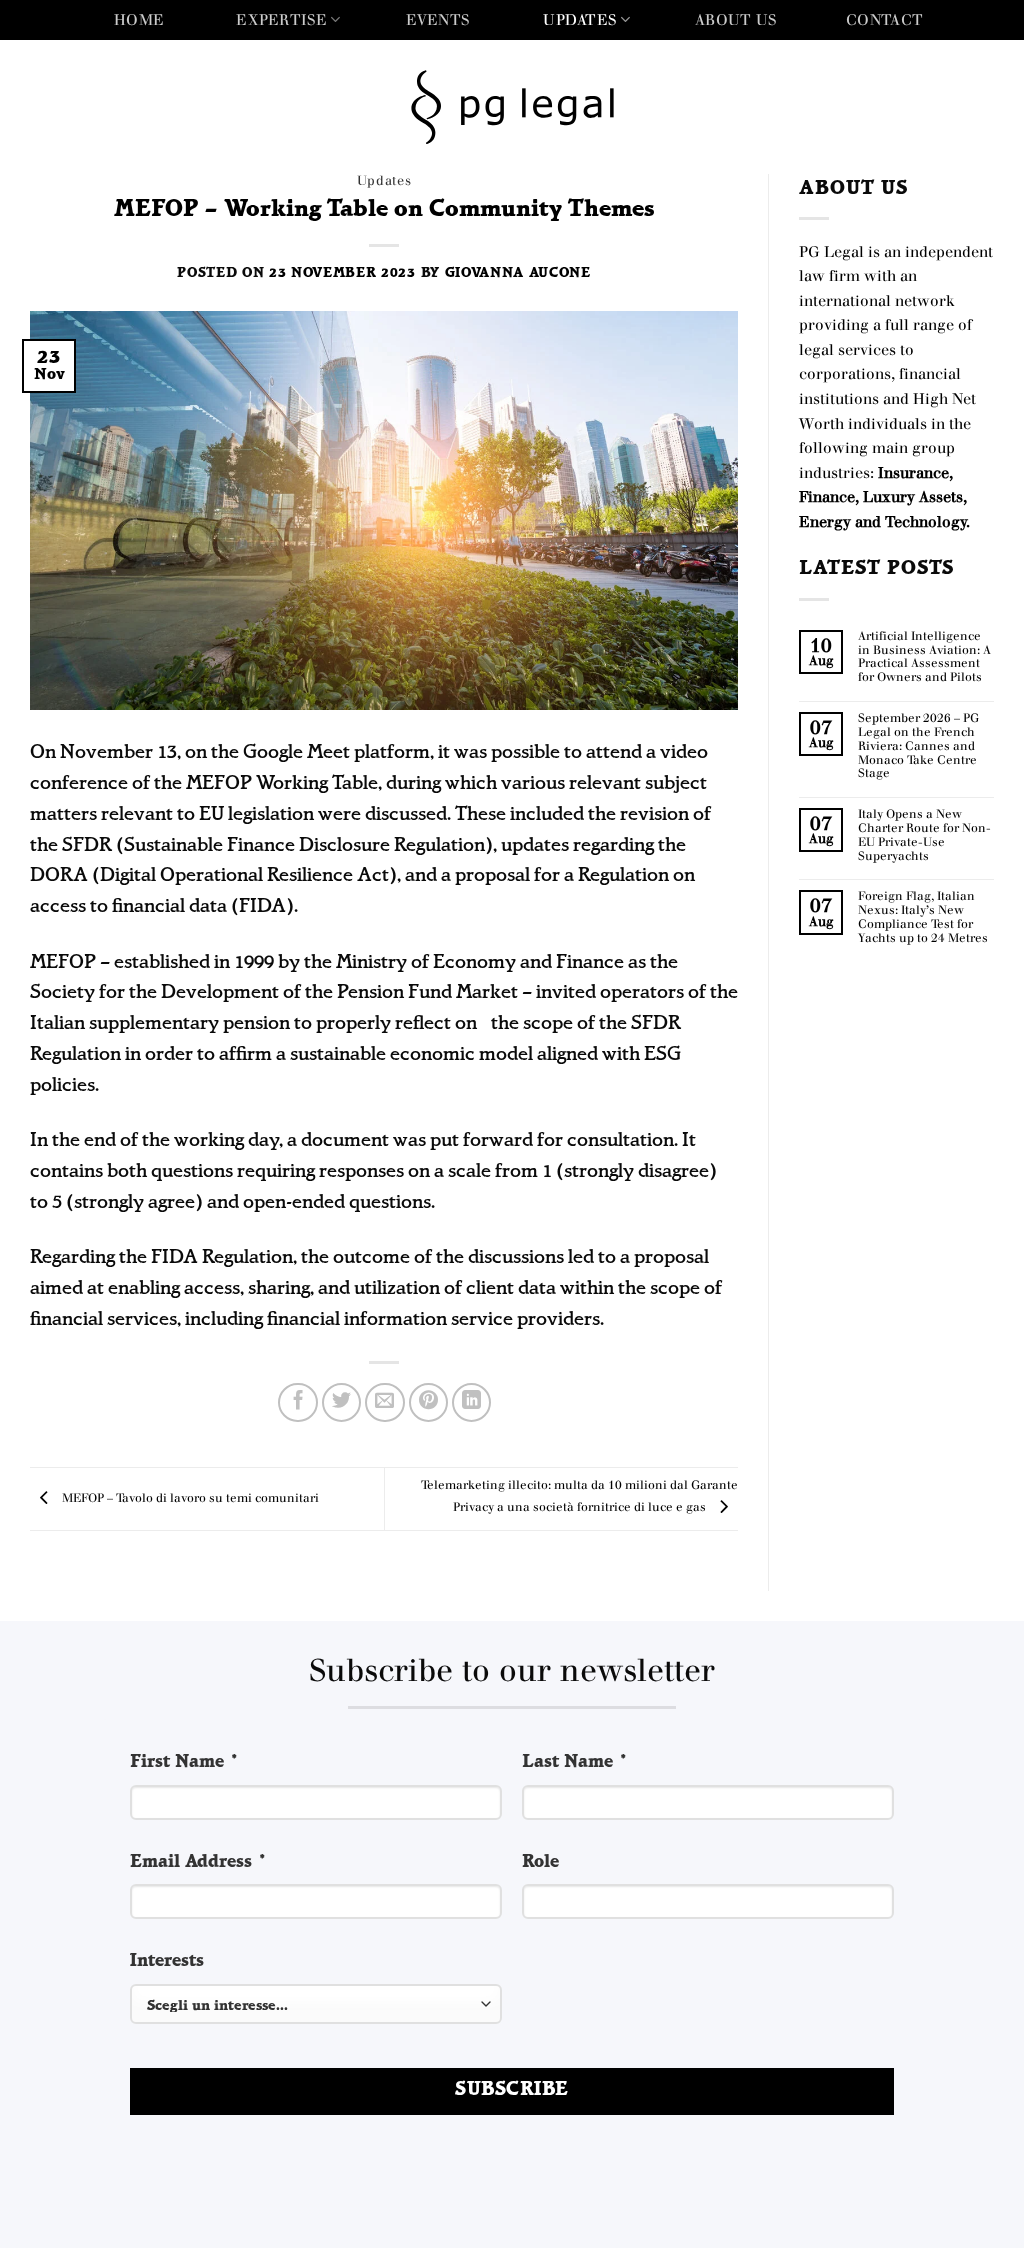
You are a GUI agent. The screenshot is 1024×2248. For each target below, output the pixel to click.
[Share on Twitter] (342, 1403)
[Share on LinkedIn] (472, 1403)
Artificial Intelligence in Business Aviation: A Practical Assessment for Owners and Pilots (924, 657)
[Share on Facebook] (298, 1403)
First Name (185, 1762)
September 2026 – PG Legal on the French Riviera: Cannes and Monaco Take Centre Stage (918, 746)
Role (540, 1862)
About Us (735, 19)
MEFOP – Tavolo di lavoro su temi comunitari (189, 1498)
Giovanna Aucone (518, 273)
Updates (579, 19)
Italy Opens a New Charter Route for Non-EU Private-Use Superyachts (924, 835)
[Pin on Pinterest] (429, 1403)
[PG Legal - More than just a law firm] (512, 107)
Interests (167, 1961)
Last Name (575, 1762)
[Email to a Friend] (385, 1403)
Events (438, 19)
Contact (884, 19)
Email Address (199, 1862)
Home (139, 19)
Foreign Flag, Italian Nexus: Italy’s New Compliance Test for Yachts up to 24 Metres (923, 917)
